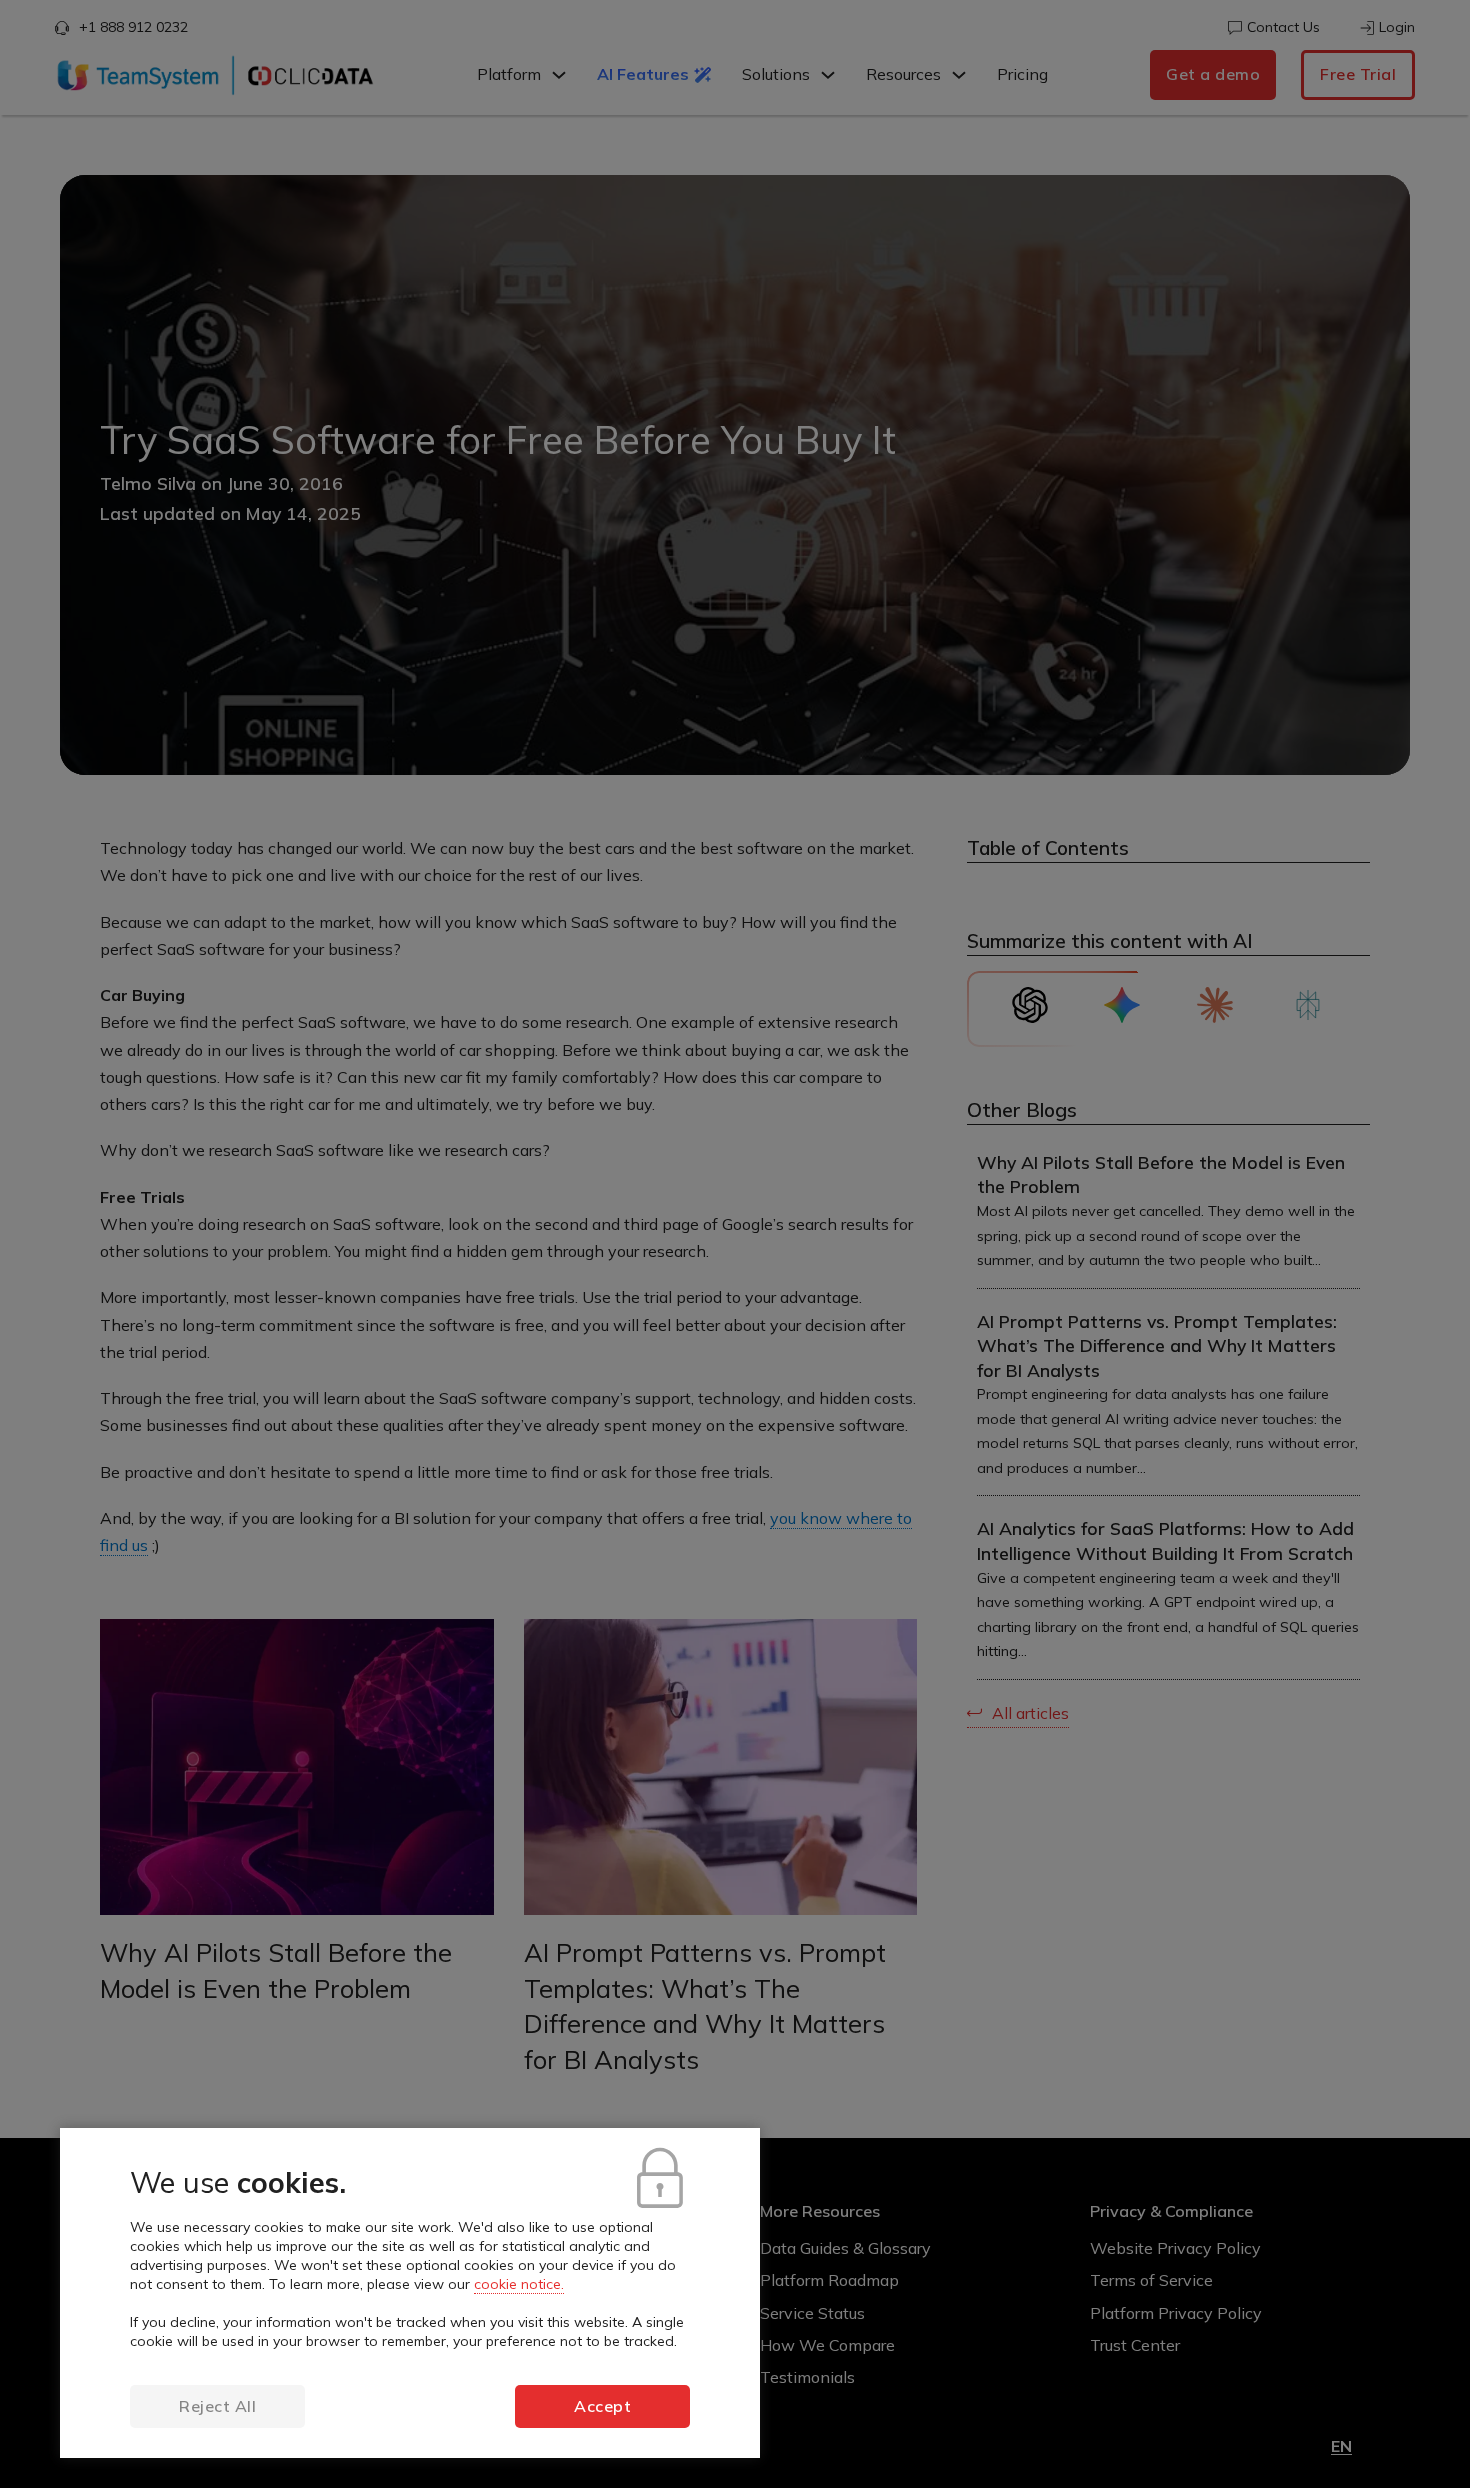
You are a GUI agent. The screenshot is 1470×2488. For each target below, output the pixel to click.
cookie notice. (519, 2284)
